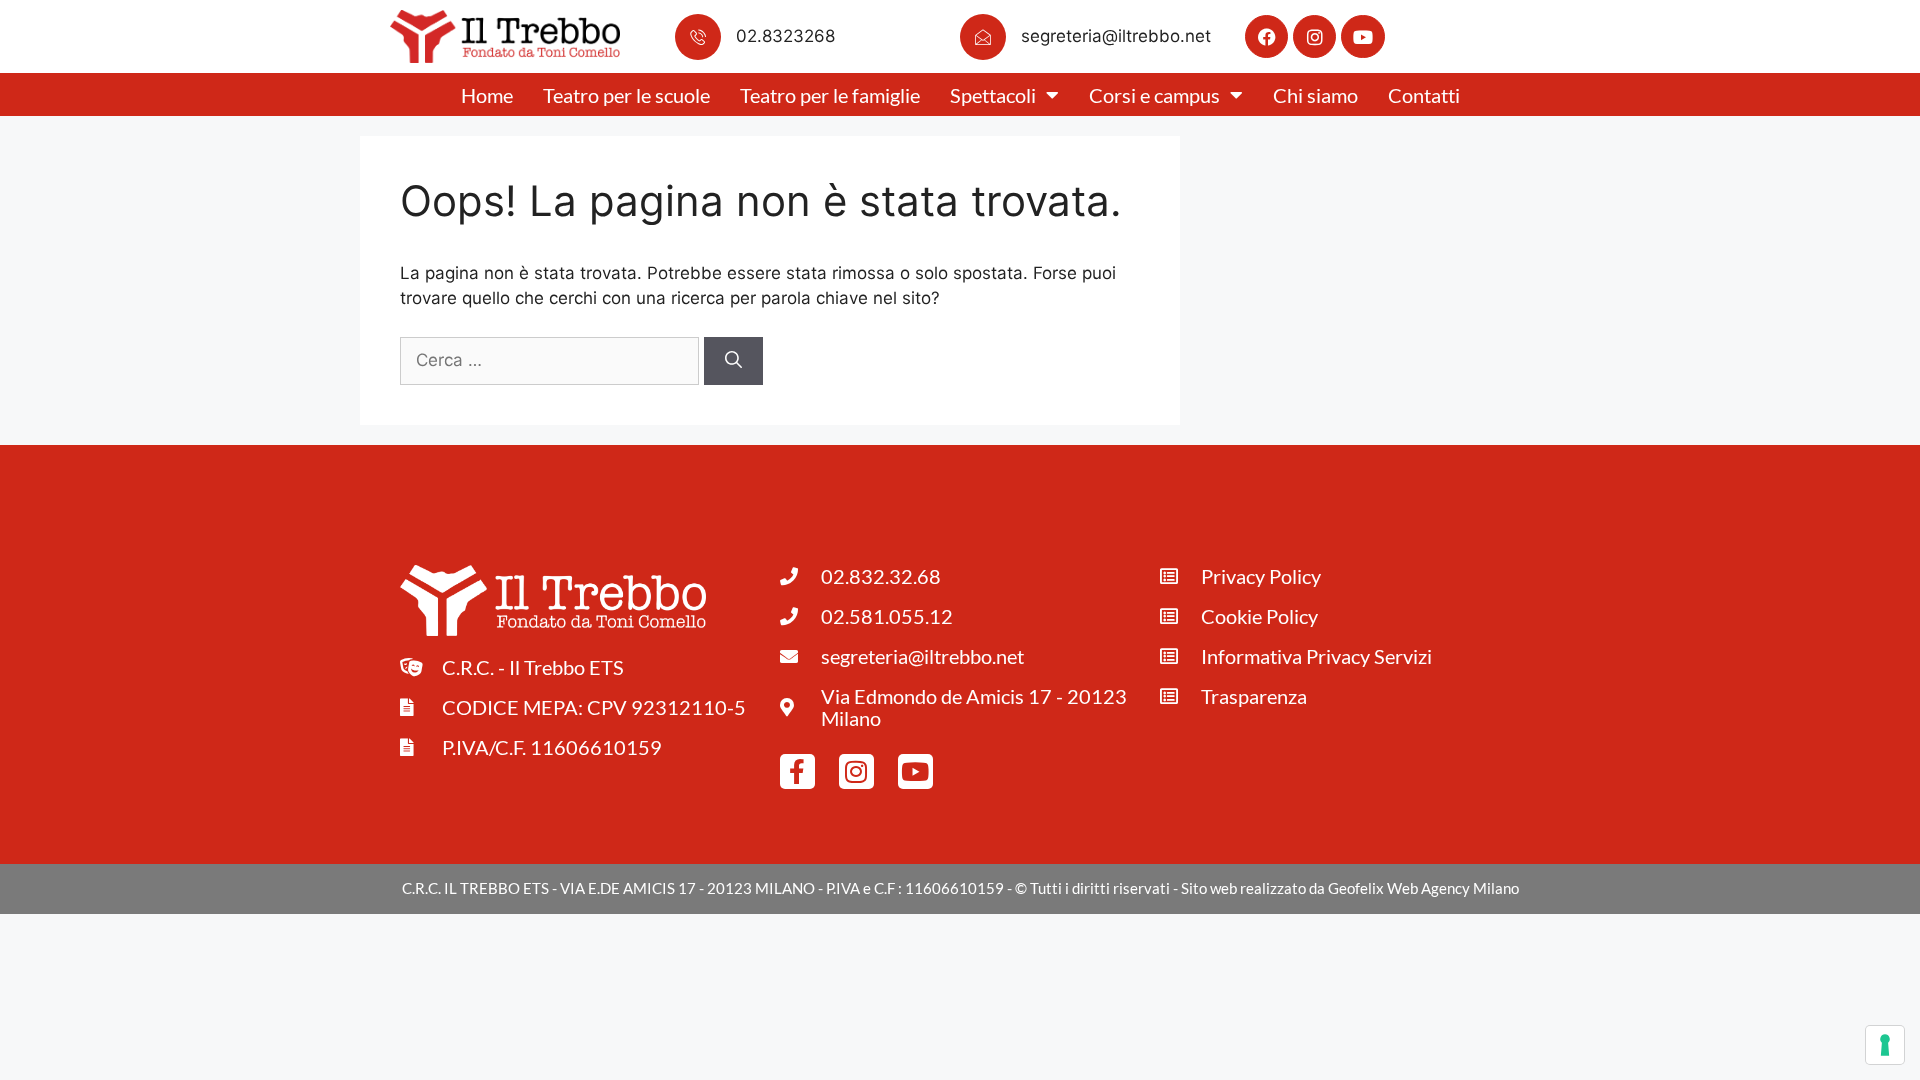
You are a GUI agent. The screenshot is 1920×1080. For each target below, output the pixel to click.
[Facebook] (1266, 36)
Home (487, 95)
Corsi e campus (1154, 95)
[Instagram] (1314, 36)
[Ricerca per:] (552, 360)
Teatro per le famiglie (830, 95)
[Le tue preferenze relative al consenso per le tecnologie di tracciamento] (1885, 1045)
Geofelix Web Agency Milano (1423, 888)
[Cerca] (733, 361)
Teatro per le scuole (626, 95)
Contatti (1424, 95)
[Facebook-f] (797, 771)
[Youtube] (1362, 36)
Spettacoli (993, 95)
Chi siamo (1315, 95)
